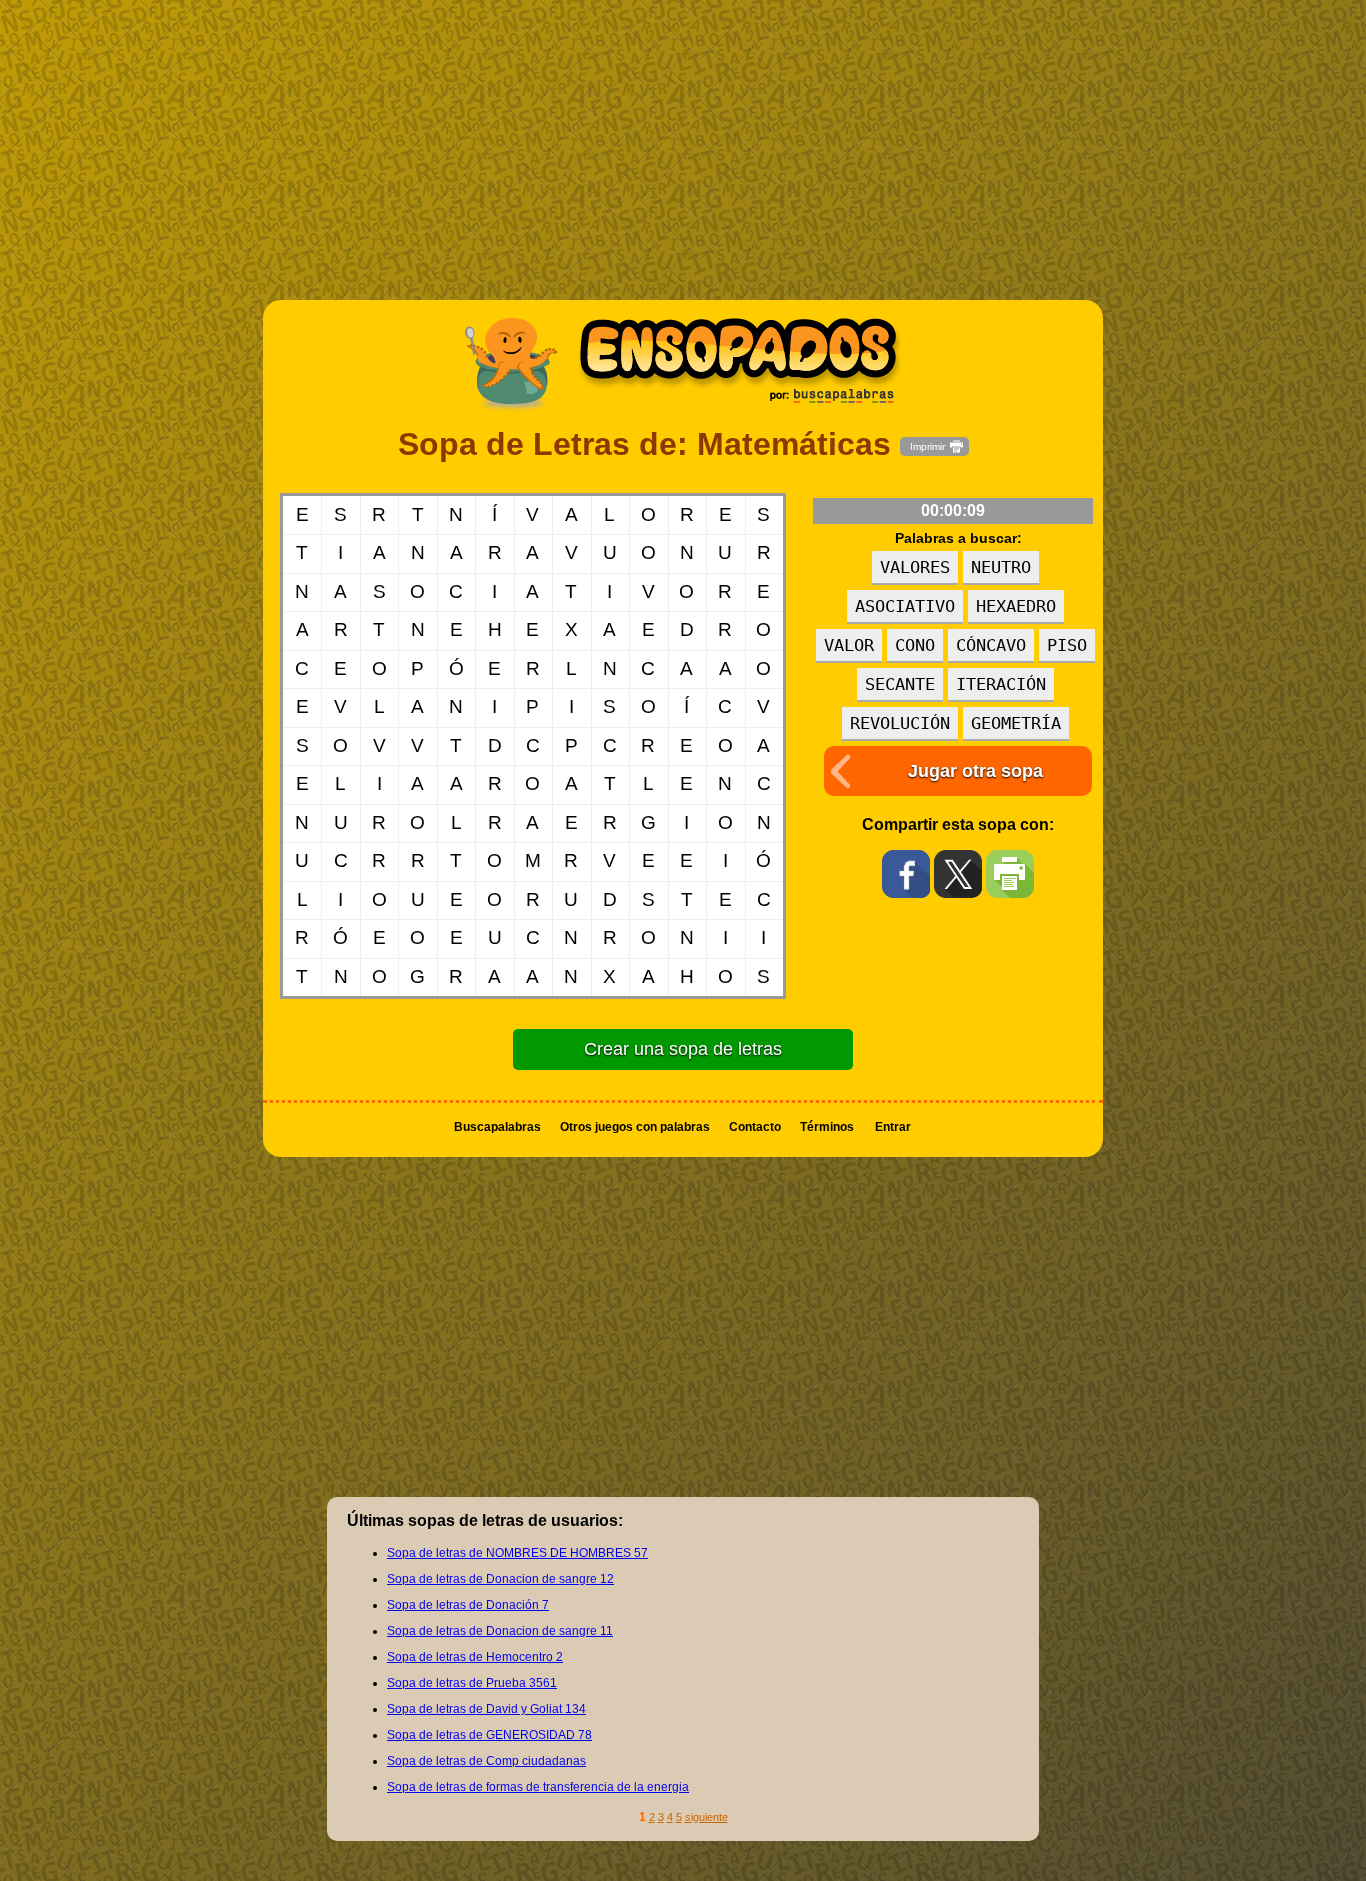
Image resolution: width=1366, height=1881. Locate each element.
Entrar (893, 1127)
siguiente (706, 1817)
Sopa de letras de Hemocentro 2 (475, 1657)
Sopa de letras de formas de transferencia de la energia (538, 1787)
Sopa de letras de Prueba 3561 (472, 1683)
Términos (827, 1127)
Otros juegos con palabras (635, 1127)
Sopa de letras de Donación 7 (468, 1605)
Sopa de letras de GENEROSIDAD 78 (489, 1735)
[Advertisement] (683, 160)
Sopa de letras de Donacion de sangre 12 (500, 1579)
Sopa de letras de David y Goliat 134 (486, 1709)
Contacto (755, 1127)
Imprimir (927, 446)
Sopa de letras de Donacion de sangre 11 (500, 1631)
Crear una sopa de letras (683, 1049)
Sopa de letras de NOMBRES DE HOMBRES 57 (517, 1553)
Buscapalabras (497, 1127)
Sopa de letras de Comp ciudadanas (486, 1761)
